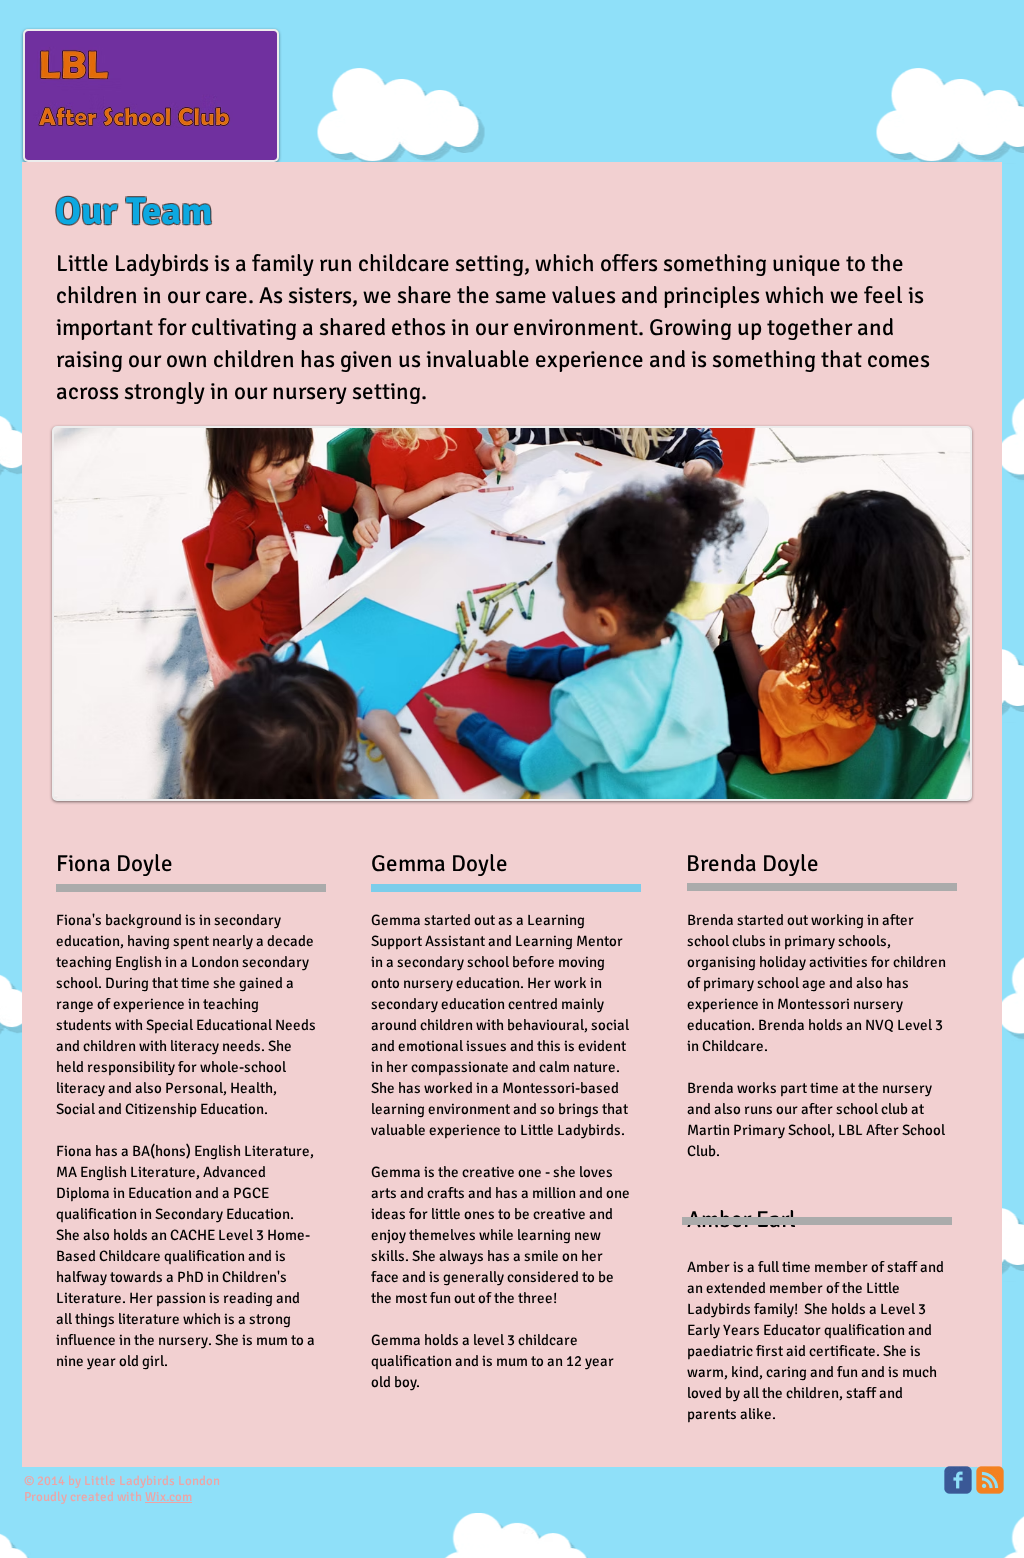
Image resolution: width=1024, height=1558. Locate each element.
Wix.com (168, 1497)
